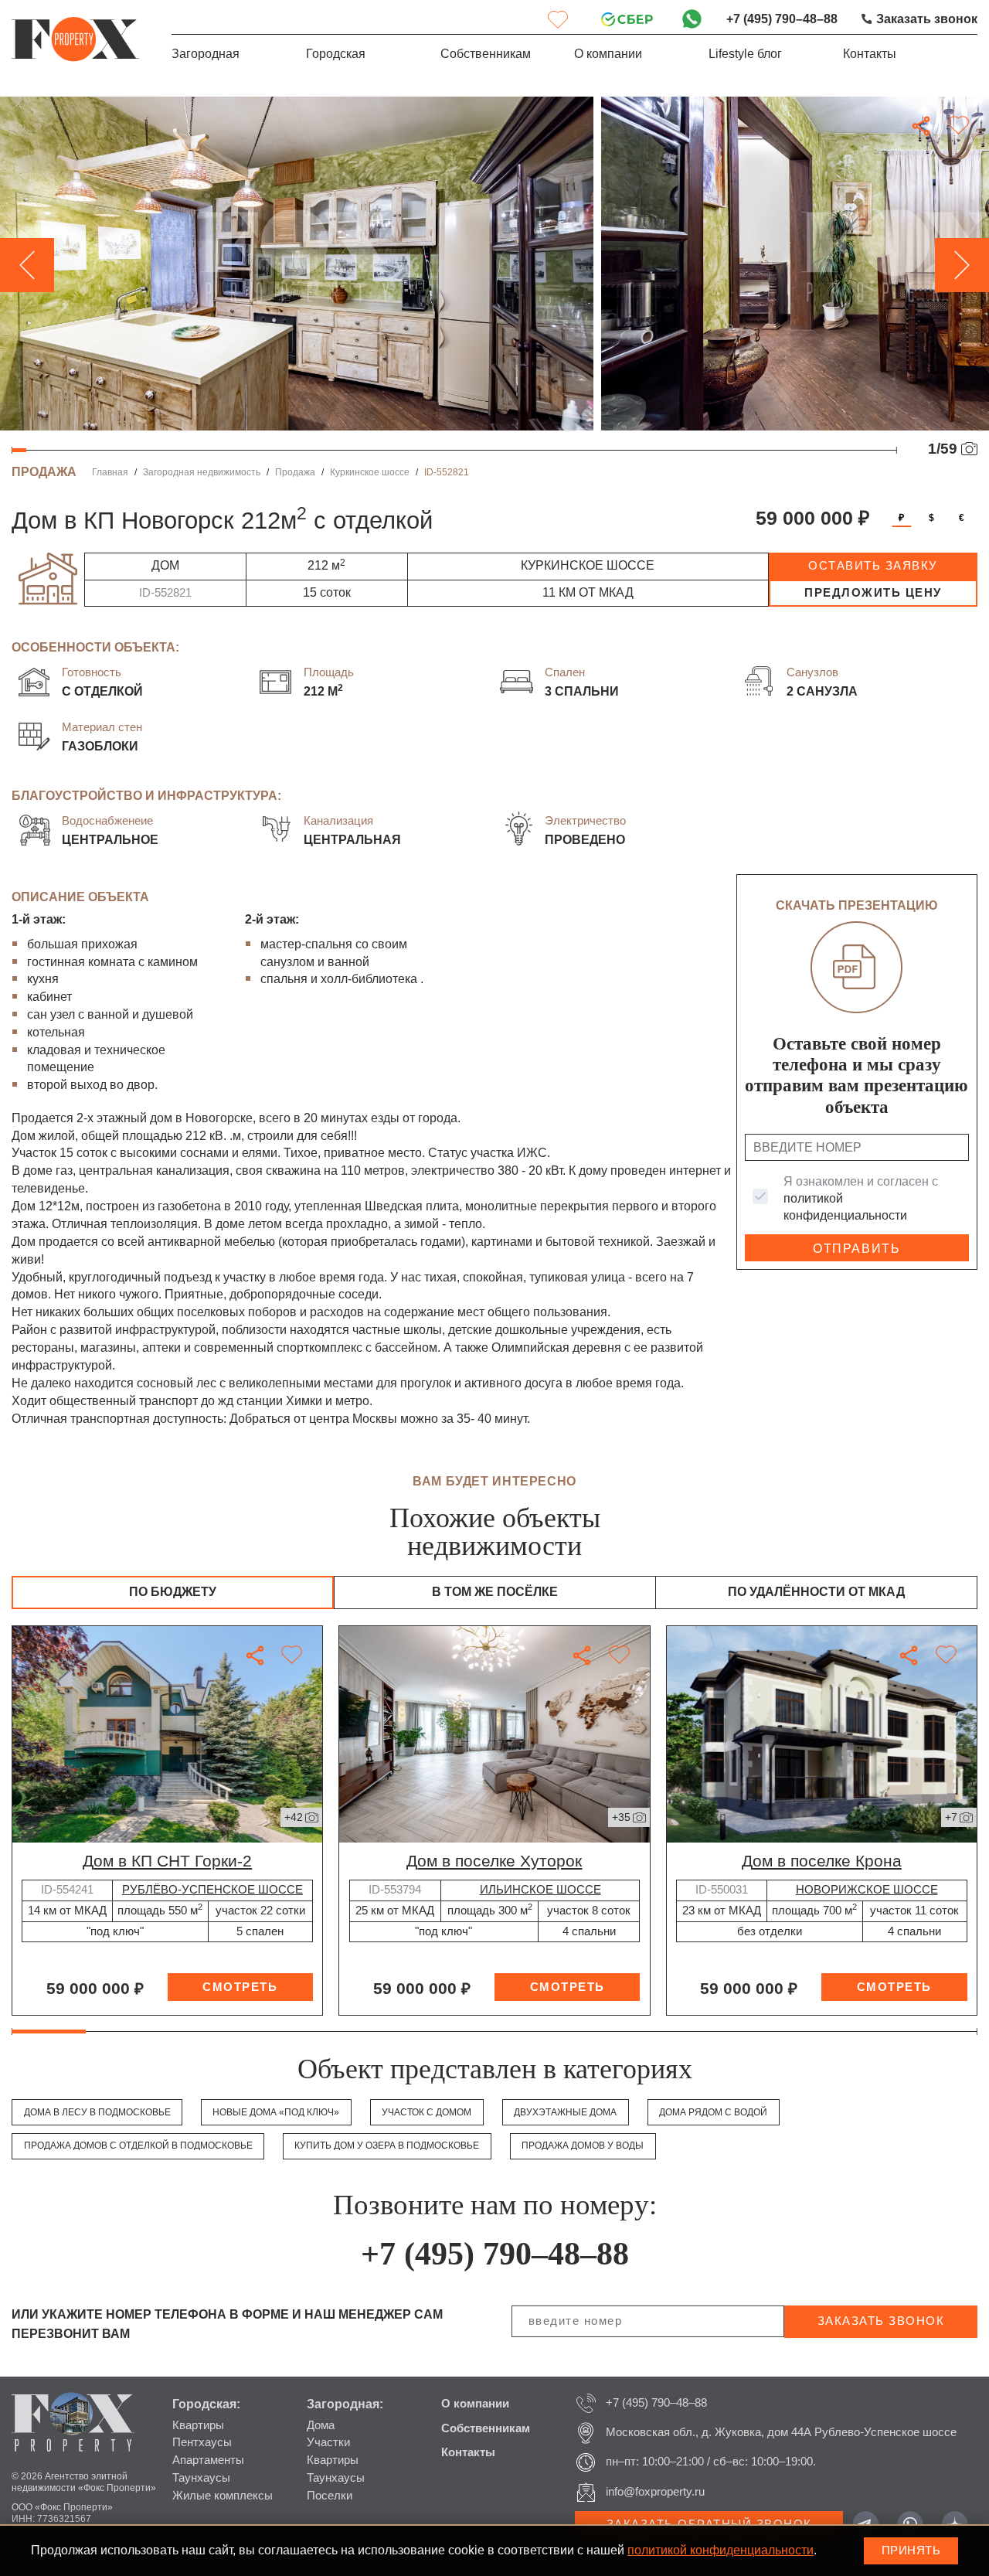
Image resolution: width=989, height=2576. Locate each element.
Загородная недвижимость (202, 472)
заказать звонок (881, 2321)
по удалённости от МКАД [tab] (816, 1592)
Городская (336, 54)
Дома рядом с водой (713, 2112)
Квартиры (198, 2425)
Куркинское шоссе (370, 472)
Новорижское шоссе (867, 1890)
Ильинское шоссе (540, 1890)
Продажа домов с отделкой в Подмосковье (138, 2146)
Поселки (330, 2496)
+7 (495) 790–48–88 (782, 19)
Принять (911, 2550)
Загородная (206, 54)
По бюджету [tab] (173, 1592)
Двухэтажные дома (565, 2112)
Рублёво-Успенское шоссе (212, 1890)
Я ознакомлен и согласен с (861, 1198)
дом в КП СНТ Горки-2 (167, 1861)
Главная (110, 472)
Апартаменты (208, 2460)
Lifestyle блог (745, 54)
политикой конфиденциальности (721, 2550)
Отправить (856, 1249)
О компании (608, 54)
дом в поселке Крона (822, 1861)
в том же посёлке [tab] (495, 1592)
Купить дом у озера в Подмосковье (387, 2146)
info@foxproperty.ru (655, 2492)
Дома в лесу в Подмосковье (97, 2112)
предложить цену (873, 593)
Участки (328, 2442)
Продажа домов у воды (583, 2146)
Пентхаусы (202, 2442)
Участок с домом (427, 2112)
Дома (321, 2425)
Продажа (295, 472)
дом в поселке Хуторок (494, 1861)
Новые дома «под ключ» (276, 2112)
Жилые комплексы (223, 2496)
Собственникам (486, 54)
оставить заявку (873, 566)
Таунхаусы (201, 2478)
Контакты (870, 54)
